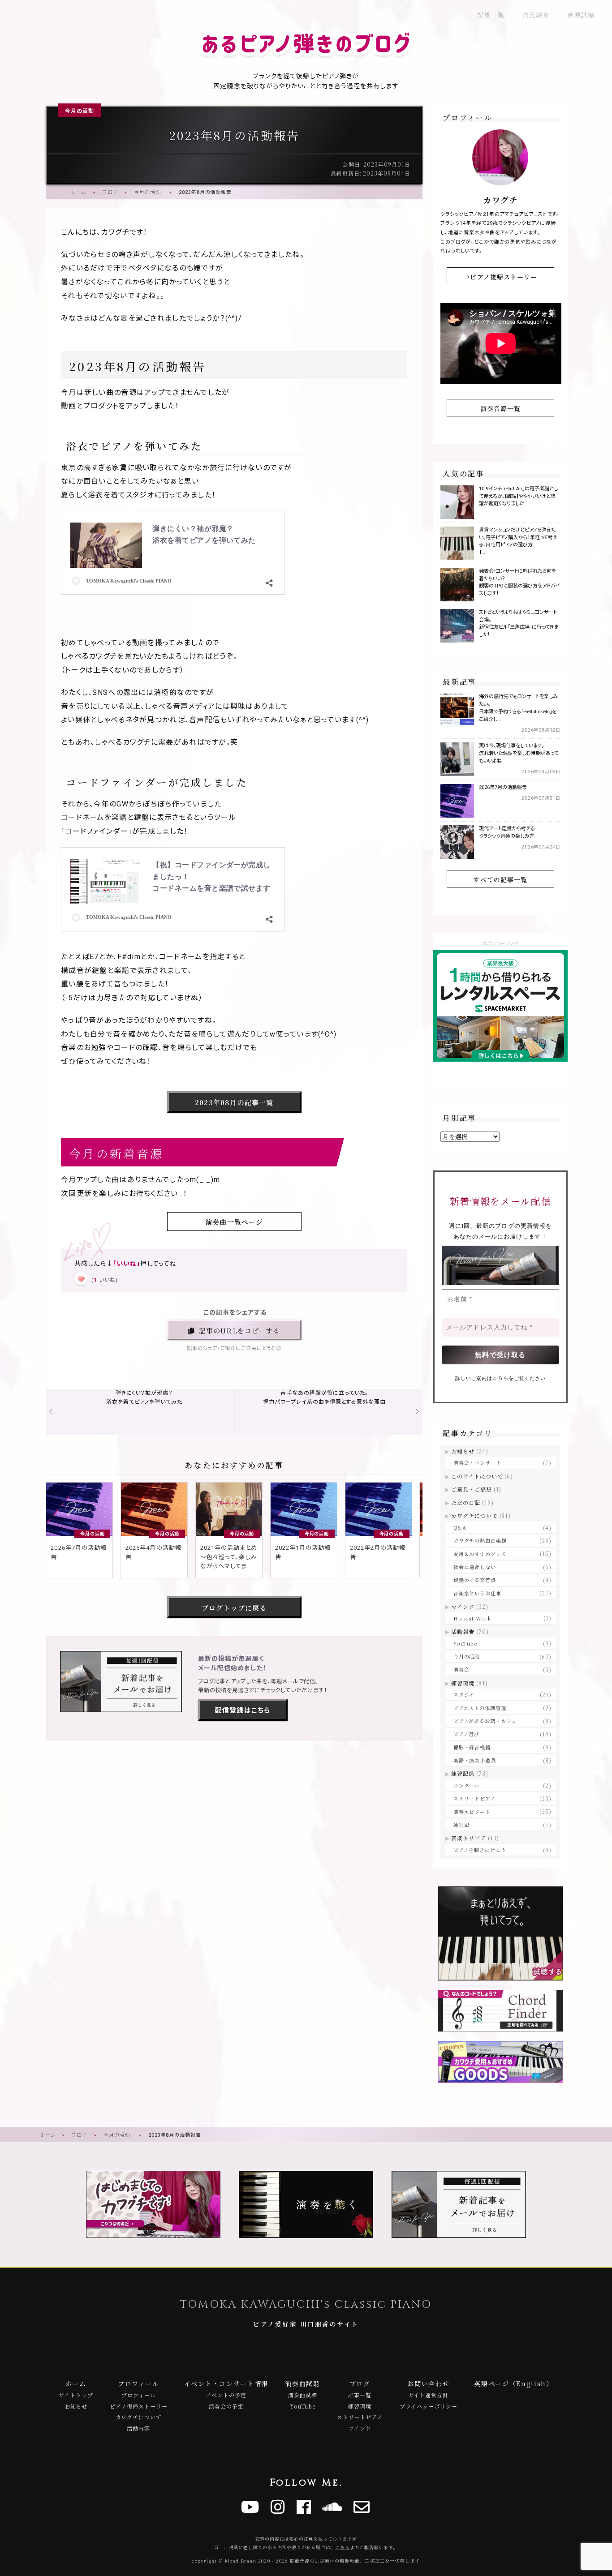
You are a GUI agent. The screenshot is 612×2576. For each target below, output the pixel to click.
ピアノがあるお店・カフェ (485, 1721)
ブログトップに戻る (234, 1608)
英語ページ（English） (514, 2383)
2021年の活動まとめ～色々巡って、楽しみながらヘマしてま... (229, 1557)
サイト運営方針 (429, 2395)
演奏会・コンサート (477, 1462)
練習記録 (463, 1773)
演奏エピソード (472, 1812)
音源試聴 (581, 15)
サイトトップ (76, 2395)
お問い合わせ (428, 2383)
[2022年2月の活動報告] (379, 1509)
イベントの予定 (226, 2395)
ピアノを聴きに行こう (480, 1850)
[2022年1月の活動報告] (304, 1509)
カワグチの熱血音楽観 (480, 1540)
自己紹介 (536, 15)
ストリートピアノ (474, 1798)
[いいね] (81, 1279)
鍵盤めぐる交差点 (475, 1580)
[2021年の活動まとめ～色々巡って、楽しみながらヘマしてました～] (229, 1509)
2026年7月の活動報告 (78, 1552)
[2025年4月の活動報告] (154, 1509)
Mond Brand (241, 2561)
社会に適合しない (475, 1567)
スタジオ (464, 1694)
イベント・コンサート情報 (226, 2383)
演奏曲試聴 (302, 2383)
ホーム (78, 192)
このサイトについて (477, 1476)
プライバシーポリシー (429, 2406)
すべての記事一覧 (500, 879)
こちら (500, 1378)
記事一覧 (491, 15)
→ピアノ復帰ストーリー (500, 277)
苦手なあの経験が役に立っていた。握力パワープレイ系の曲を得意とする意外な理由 (324, 1397)
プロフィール (139, 2383)
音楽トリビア (469, 1838)
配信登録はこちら (243, 1710)
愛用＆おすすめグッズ (480, 1554)
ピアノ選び (466, 1734)
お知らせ (463, 1451)
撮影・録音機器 (472, 1747)
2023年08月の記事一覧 (234, 1102)
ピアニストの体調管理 (480, 1708)
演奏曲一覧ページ (234, 1222)
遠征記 (461, 1825)
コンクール (467, 1785)
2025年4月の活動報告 (153, 1552)
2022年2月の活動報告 (378, 1552)
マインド (463, 1606)
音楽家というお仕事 (477, 1593)
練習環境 (463, 1683)
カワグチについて (474, 1515)
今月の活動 (80, 111)
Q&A (460, 1527)
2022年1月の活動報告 (303, 1552)
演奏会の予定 (226, 2406)
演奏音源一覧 (501, 408)
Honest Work (472, 1618)
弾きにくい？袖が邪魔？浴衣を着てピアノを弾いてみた (144, 1397)
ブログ (110, 192)
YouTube (465, 1643)
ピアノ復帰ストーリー (139, 2406)
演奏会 (461, 1669)
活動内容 (138, 2428)
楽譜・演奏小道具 (475, 1760)
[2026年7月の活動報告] (79, 1509)
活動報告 (463, 1631)
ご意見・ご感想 (472, 1489)
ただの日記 (466, 1502)
